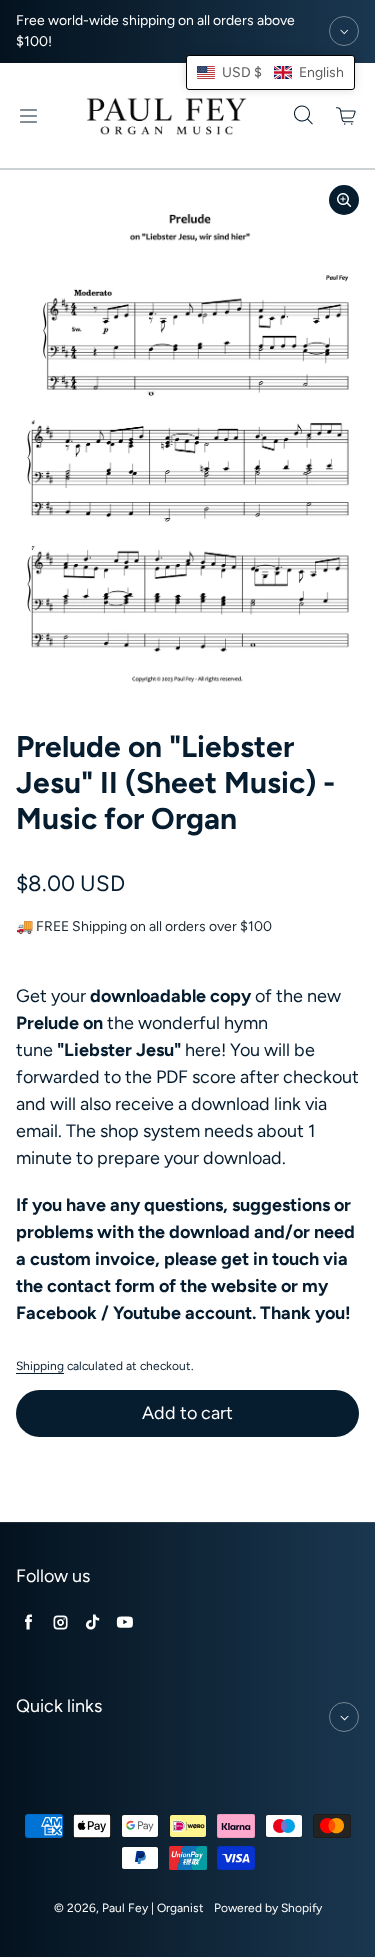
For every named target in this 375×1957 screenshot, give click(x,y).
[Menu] (28, 116)
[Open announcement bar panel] (344, 31)
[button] (270, 72)
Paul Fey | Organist (153, 1908)
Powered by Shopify (268, 1908)
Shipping (40, 1366)
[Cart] (347, 116)
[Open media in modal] (344, 200)
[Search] (303, 116)
